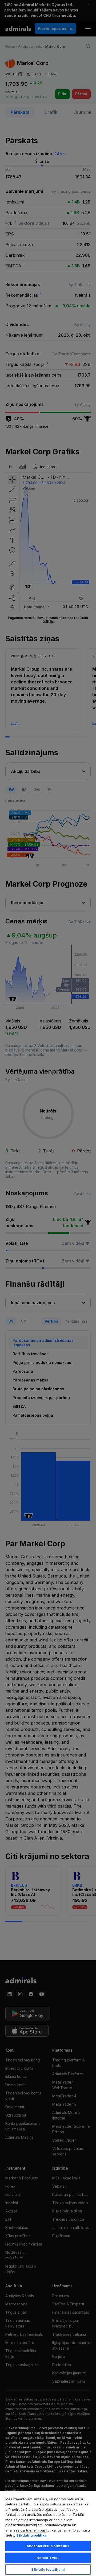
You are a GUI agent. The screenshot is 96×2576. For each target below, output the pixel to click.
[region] (48, 2533)
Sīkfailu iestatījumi (48, 2569)
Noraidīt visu (48, 2558)
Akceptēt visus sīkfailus (48, 2546)
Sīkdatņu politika (31, 2535)
